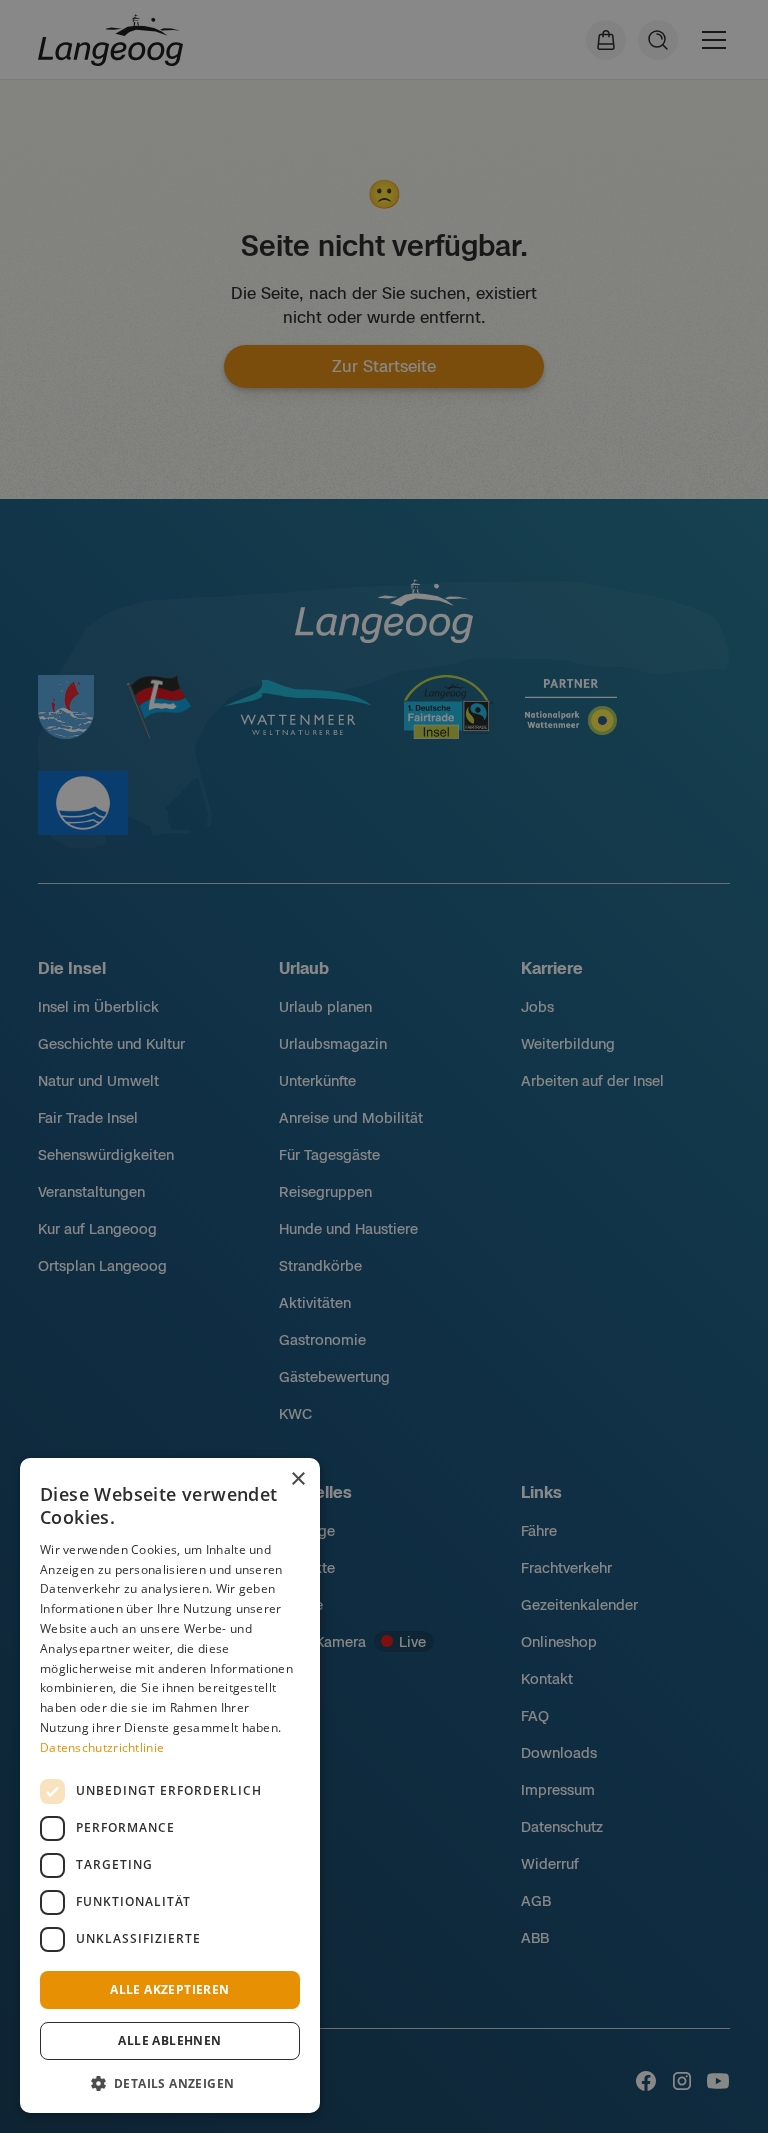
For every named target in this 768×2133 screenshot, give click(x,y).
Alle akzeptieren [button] (169, 1989)
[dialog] (170, 1785)
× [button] (297, 1479)
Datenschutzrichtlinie (102, 1747)
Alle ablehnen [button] (169, 2040)
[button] (170, 2083)
